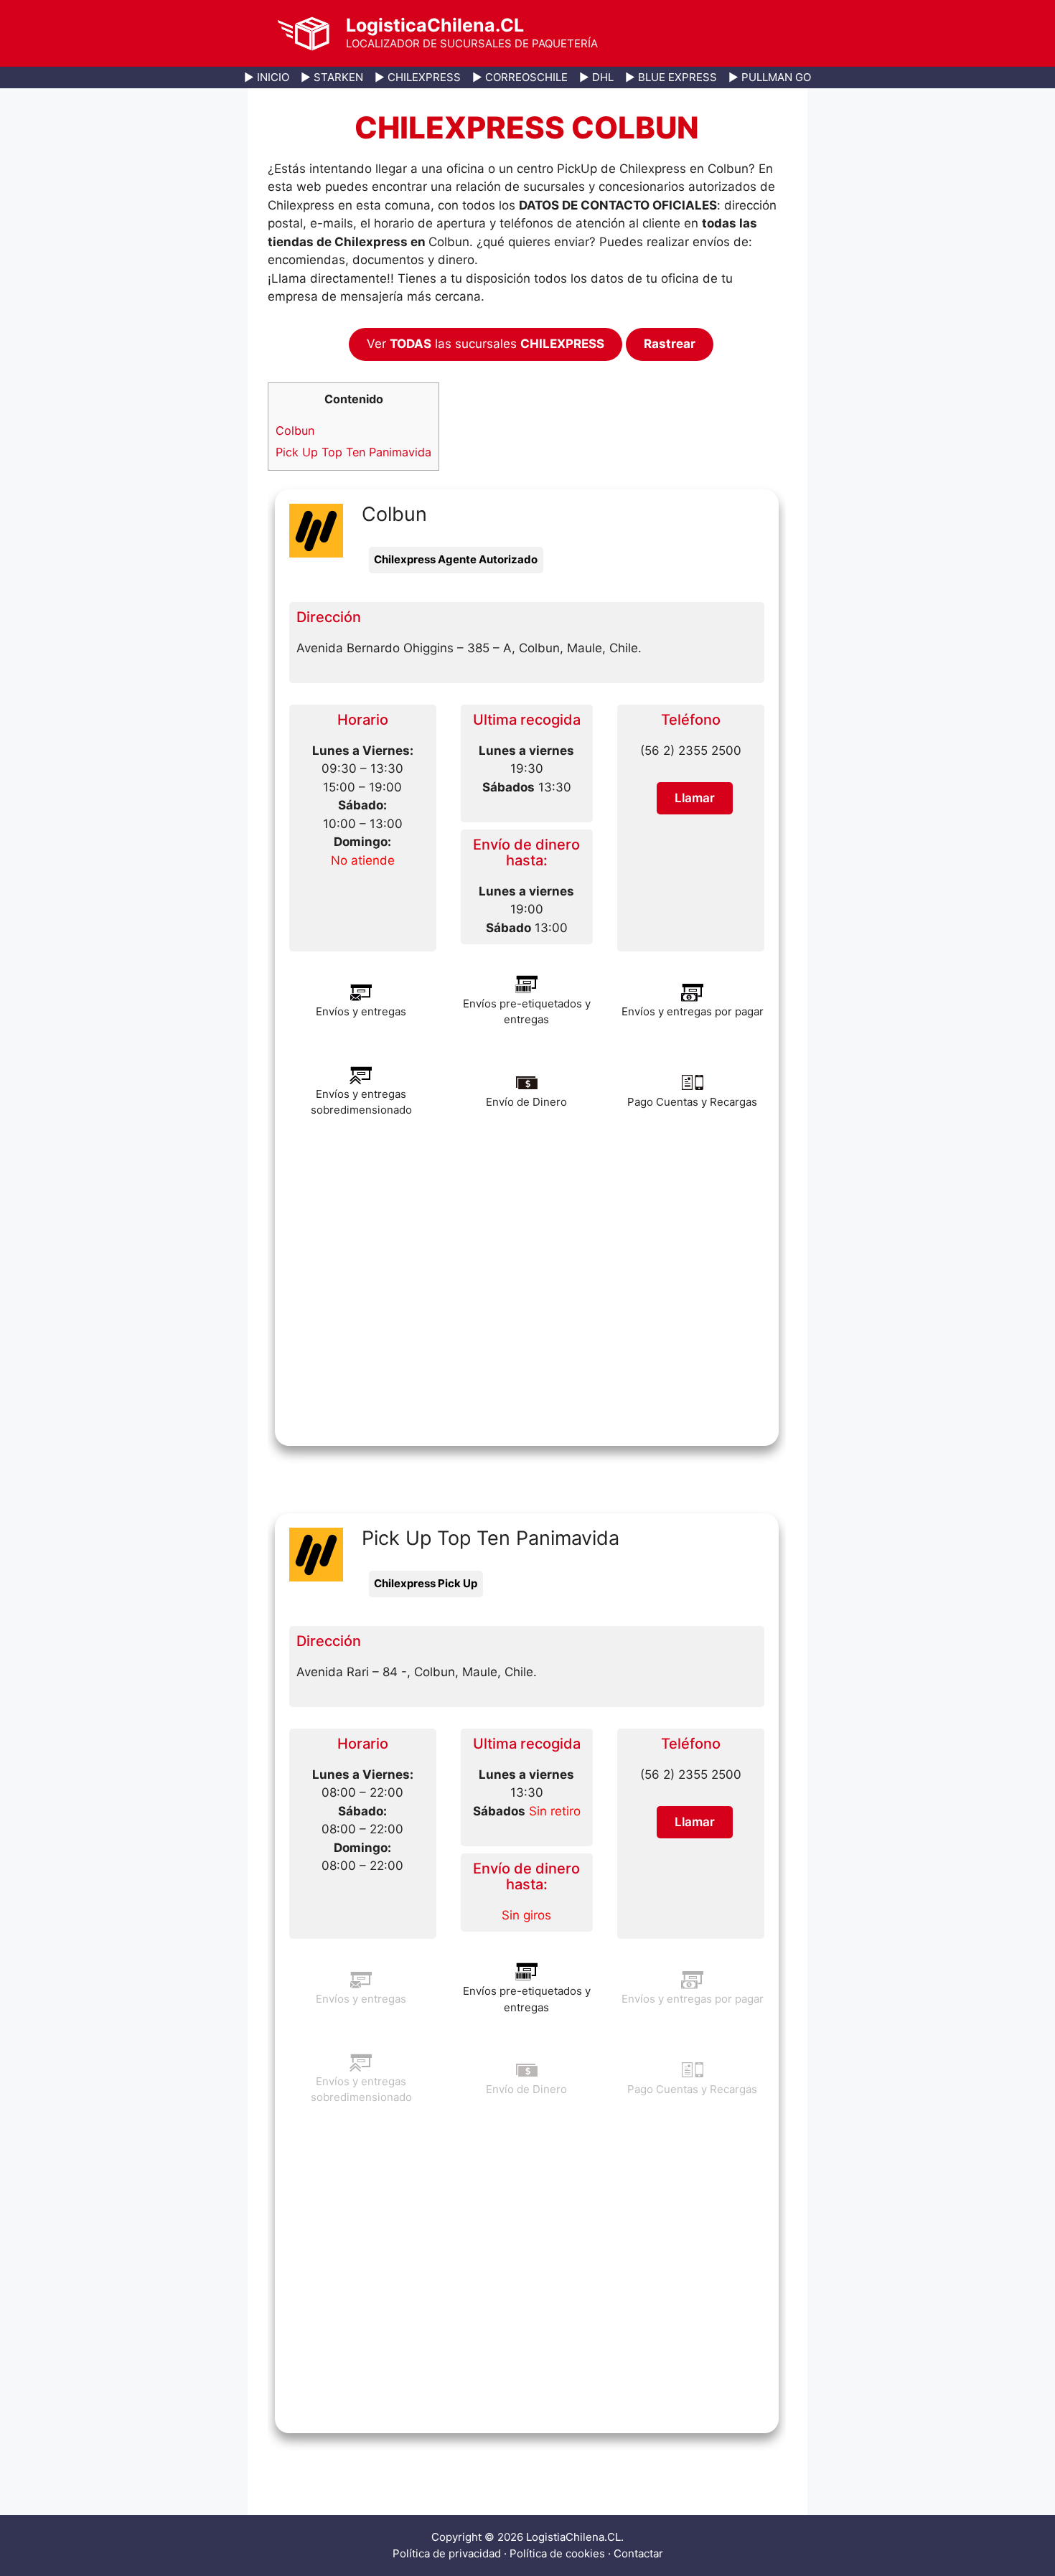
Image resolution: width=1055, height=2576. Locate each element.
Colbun (295, 431)
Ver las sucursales (486, 344)
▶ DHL (596, 77)
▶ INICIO (267, 77)
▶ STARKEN (332, 77)
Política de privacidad (447, 2553)
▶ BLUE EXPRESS (671, 77)
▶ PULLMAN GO (770, 77)
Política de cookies (557, 2553)
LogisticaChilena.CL (435, 25)
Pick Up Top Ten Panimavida (353, 452)
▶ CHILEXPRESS (418, 77)
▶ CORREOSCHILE (520, 77)
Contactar (638, 2553)
